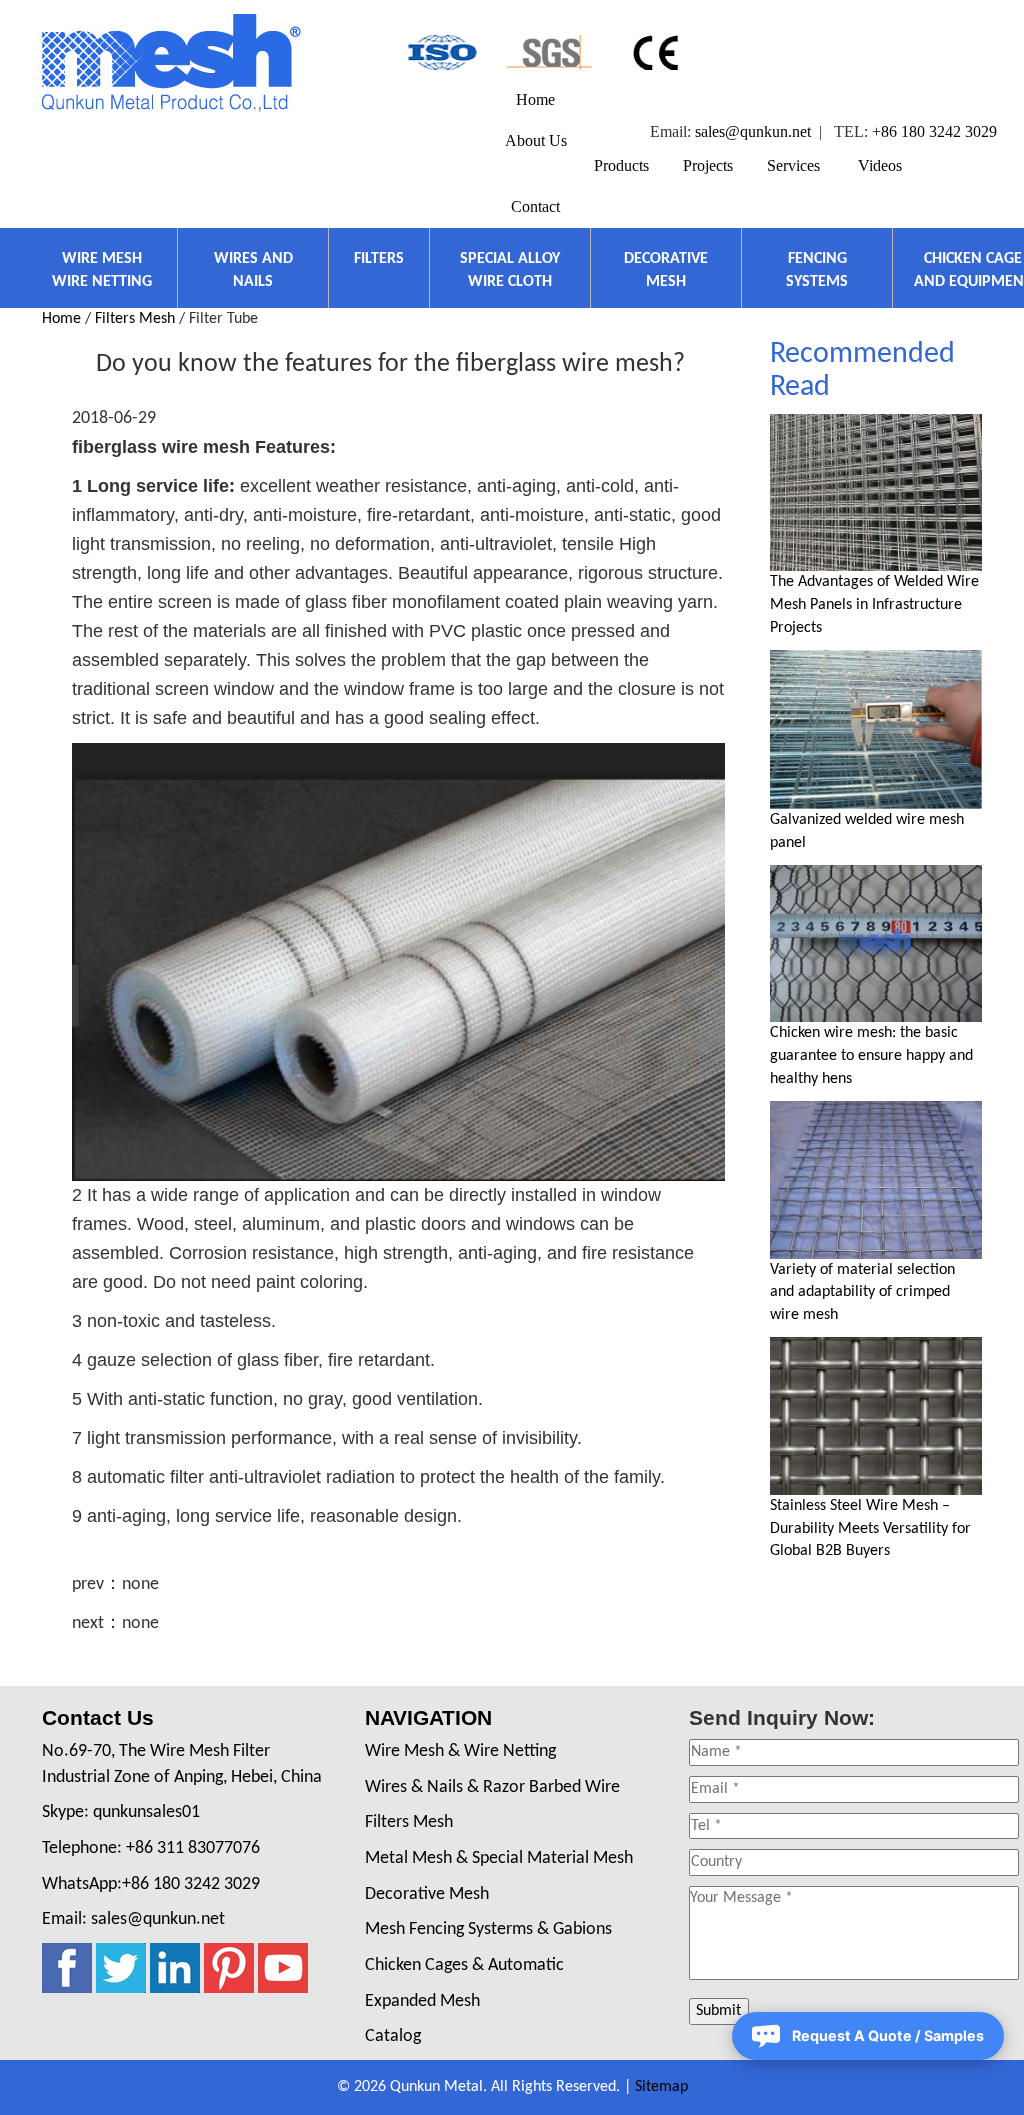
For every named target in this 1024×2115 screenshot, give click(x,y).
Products (621, 165)
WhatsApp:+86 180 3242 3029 (151, 1884)
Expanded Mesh (422, 2001)
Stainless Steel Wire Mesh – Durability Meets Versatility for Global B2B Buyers (870, 1529)
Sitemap (661, 2087)
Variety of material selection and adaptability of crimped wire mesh (862, 1293)
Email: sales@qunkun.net (133, 1919)
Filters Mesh (135, 319)
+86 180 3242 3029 (934, 131)
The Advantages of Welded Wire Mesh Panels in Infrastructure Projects (874, 605)
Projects (708, 165)
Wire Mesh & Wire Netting (460, 1751)
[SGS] (549, 52)
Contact (535, 206)
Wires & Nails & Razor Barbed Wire (492, 1787)
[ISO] (440, 52)
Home (535, 99)
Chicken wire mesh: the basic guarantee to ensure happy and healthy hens (871, 1056)
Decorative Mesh (427, 1894)
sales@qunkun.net (753, 131)
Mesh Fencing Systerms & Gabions (488, 1929)
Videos (880, 165)
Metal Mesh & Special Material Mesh (499, 1858)
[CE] (658, 52)
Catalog (393, 2036)
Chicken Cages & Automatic (464, 1965)
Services (793, 165)
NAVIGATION (428, 1717)
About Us (536, 140)
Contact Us (98, 1717)
